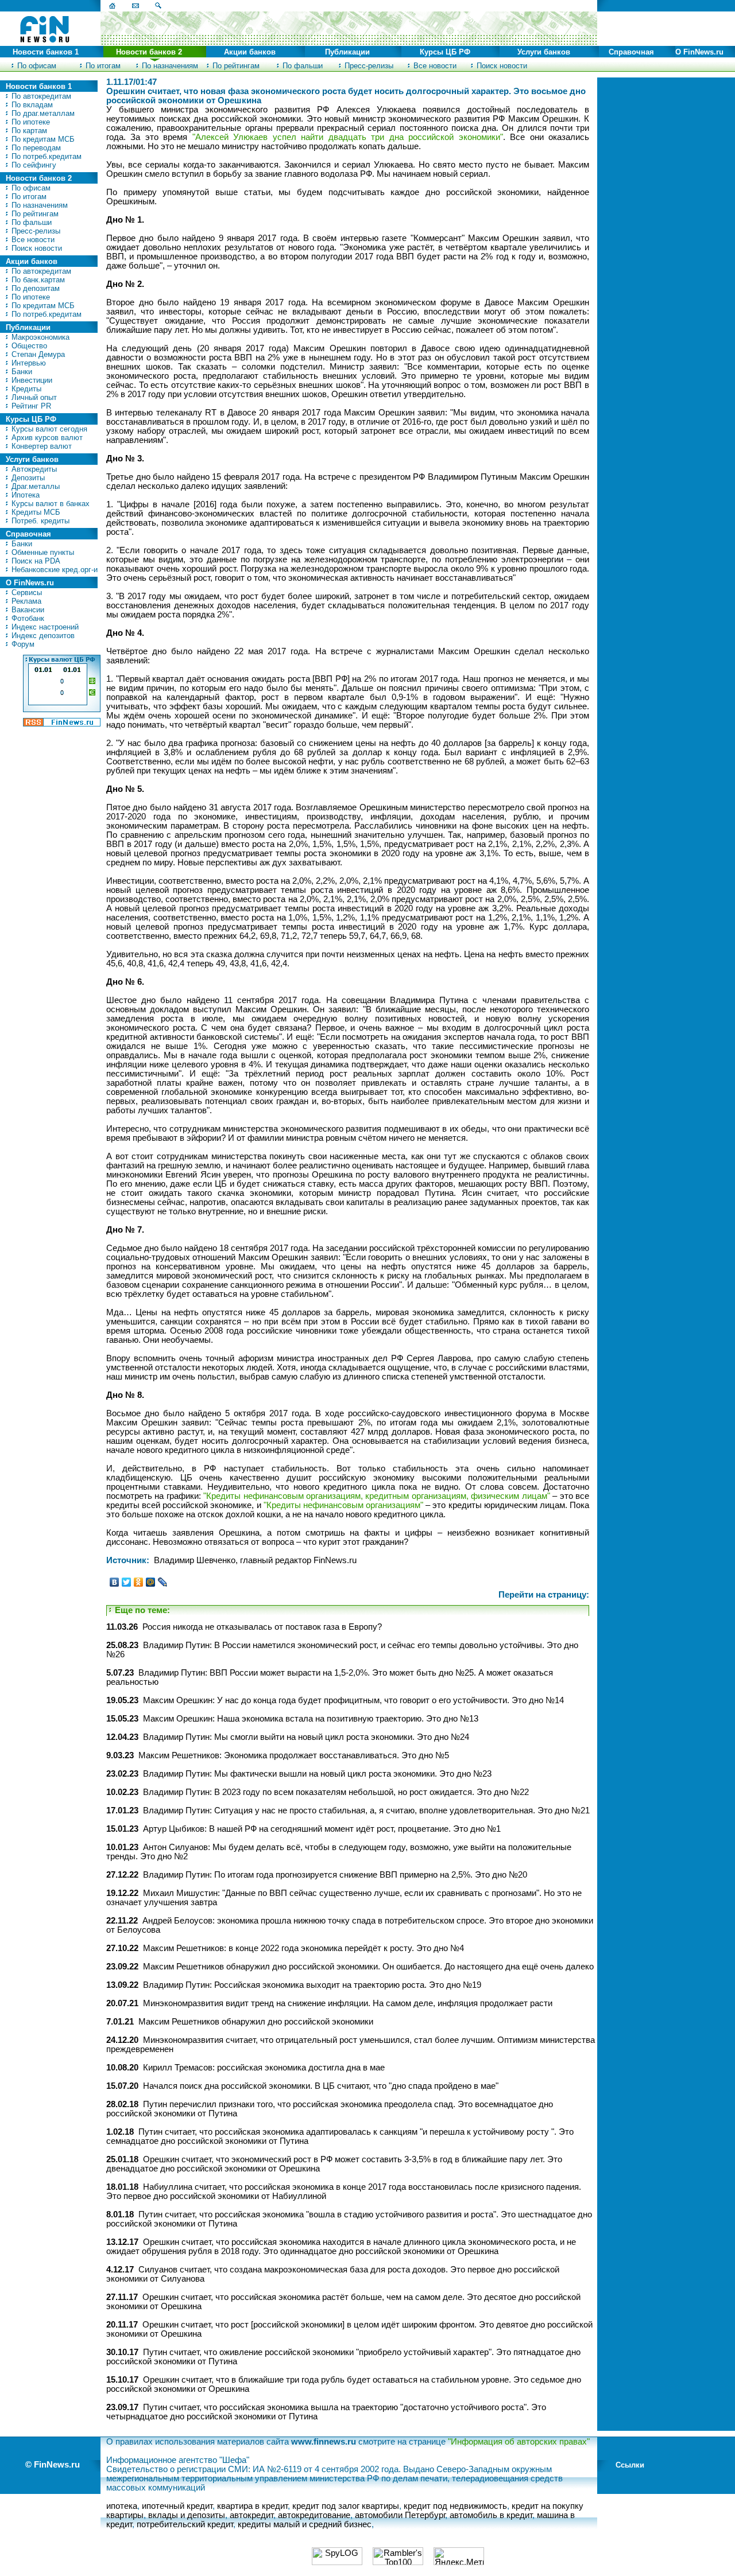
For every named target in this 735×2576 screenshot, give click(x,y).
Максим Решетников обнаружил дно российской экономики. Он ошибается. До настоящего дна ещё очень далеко (368, 1967)
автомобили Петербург (400, 2515)
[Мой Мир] (151, 1582)
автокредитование (314, 2515)
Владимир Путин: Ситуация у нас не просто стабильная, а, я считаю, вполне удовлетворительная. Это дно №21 (366, 1810)
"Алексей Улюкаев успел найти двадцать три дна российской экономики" (348, 137)
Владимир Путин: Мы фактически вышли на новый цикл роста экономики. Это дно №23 (317, 1774)
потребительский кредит (185, 2524)
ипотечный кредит (177, 2506)
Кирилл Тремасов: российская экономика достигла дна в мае (264, 2068)
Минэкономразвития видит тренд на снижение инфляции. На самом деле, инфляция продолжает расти (348, 2003)
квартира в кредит (252, 2506)
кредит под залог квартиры (346, 2506)
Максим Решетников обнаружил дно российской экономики (256, 2022)
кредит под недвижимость (455, 2506)
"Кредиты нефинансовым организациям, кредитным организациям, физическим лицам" (377, 1496)
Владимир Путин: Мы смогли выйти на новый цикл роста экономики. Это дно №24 (306, 1737)
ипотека (122, 2506)
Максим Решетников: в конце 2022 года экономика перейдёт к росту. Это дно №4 (303, 1948)
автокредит (252, 2515)
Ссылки (630, 2465)
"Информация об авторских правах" (519, 2442)
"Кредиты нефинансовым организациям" (343, 1505)
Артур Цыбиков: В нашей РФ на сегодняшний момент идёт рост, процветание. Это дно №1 (322, 1829)
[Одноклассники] (139, 1582)
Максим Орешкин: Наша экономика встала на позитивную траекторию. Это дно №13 (311, 1719)
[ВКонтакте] (115, 1582)
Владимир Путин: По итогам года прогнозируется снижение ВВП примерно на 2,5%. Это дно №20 (335, 1875)
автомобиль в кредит (491, 2515)
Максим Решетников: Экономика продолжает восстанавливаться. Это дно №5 (294, 1755)
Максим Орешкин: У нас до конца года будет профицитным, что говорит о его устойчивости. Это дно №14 (353, 1700)
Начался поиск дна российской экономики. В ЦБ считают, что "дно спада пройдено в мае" (321, 2086)
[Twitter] (127, 1582)
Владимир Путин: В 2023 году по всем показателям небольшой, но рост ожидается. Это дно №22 (336, 1792)
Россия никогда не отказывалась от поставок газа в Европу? (262, 1627)
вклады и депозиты (187, 2515)
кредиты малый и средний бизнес (305, 2524)
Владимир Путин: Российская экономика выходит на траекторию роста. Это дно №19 (312, 1985)
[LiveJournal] (163, 1582)
